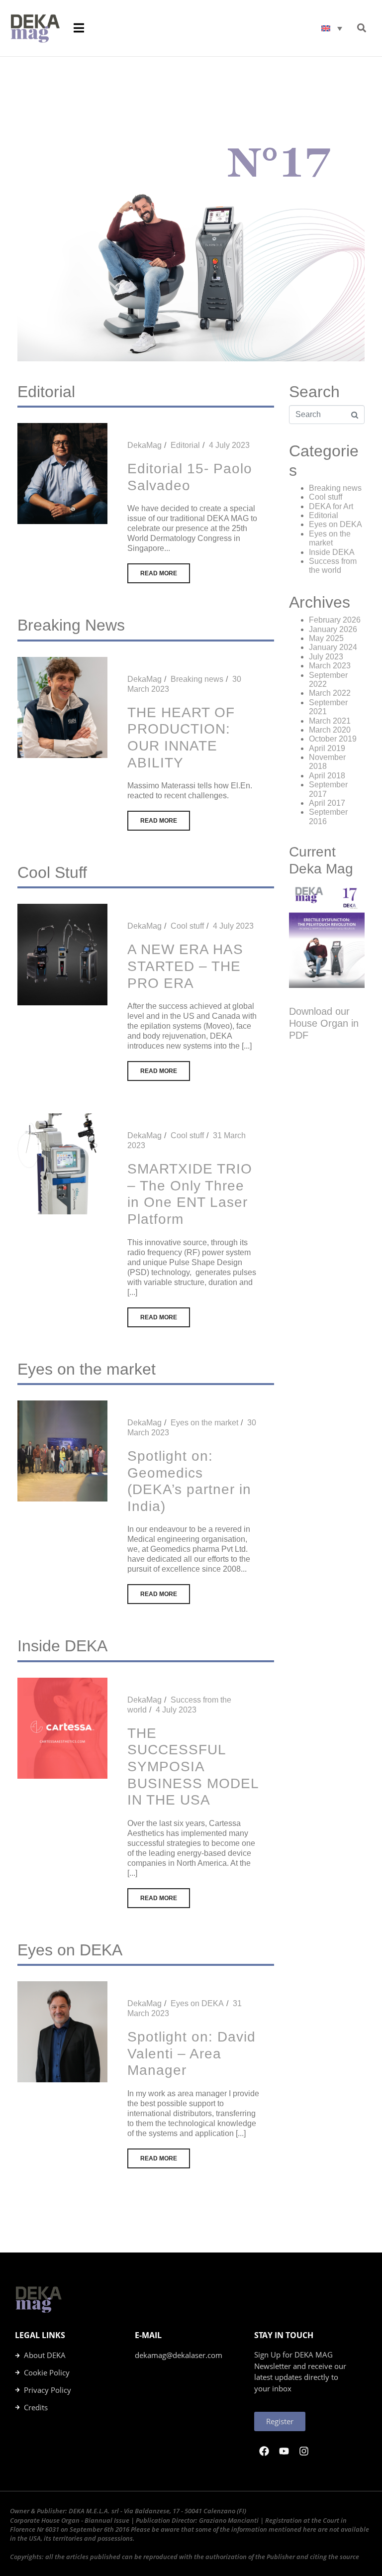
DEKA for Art (331, 506)
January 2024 (333, 647)
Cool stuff (187, 926)
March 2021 (330, 721)
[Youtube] (284, 2451)
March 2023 (330, 666)
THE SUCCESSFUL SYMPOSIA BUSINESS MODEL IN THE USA (193, 1767)
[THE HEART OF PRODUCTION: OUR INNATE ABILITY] (62, 707)
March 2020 (330, 730)
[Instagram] (304, 2451)
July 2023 (326, 657)
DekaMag (144, 445)
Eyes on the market (204, 1423)
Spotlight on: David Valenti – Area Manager (191, 2053)
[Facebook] (264, 2451)
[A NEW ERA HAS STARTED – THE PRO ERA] (62, 954)
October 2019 (333, 739)
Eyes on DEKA (197, 2003)
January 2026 (333, 629)
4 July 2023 (229, 445)
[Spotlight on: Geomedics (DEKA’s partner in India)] (62, 1450)
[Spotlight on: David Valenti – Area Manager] (62, 2031)
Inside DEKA (332, 552)
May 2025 (326, 638)
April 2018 (327, 776)
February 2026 (335, 620)
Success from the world (333, 566)
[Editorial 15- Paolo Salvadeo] (62, 473)
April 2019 (327, 748)
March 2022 (330, 693)
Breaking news (197, 679)
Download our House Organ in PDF (324, 1023)
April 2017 (327, 803)
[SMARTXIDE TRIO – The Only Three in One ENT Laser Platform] (62, 1163)
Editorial (185, 445)
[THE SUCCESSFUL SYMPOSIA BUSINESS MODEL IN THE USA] (62, 1728)
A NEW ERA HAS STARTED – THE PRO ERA (185, 966)
